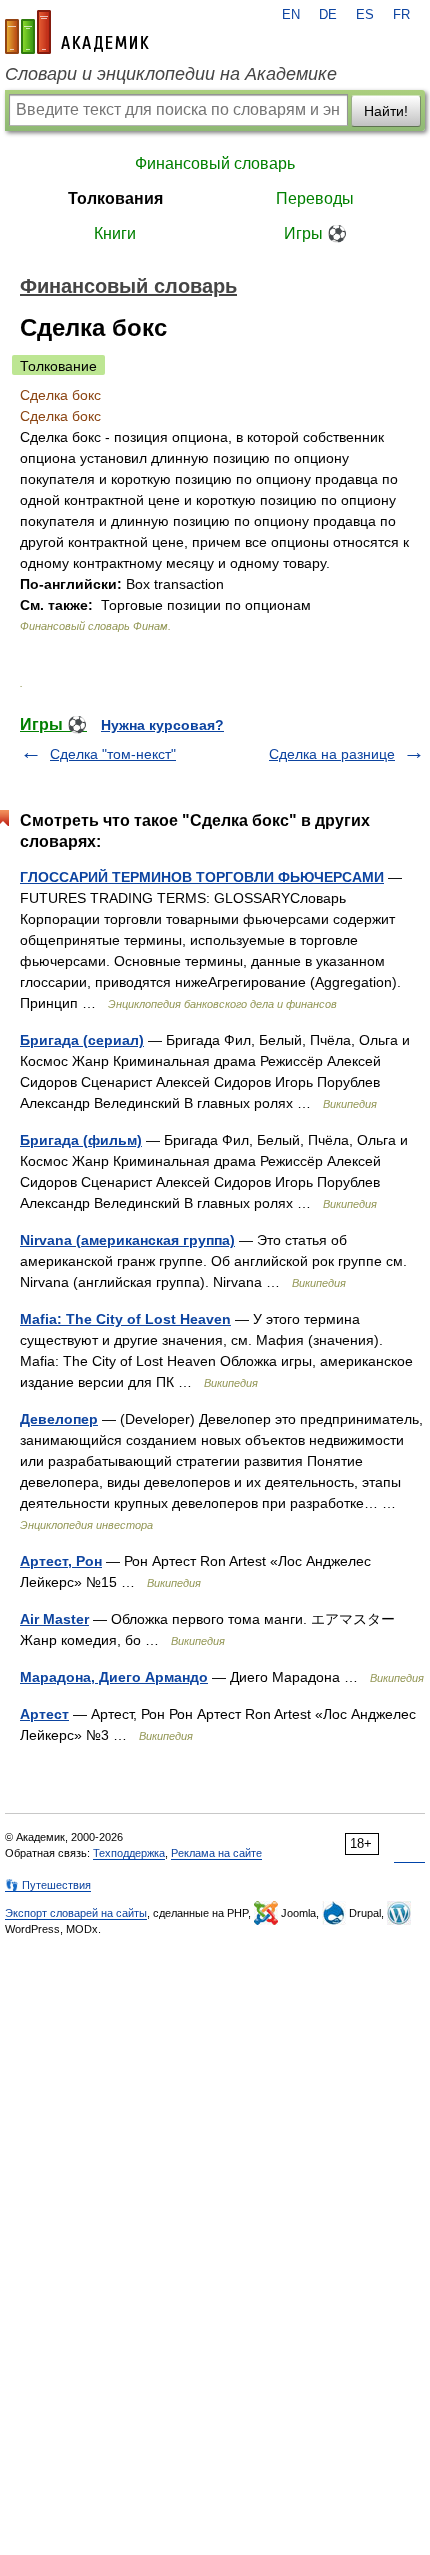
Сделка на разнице (332, 754)
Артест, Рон (61, 1561)
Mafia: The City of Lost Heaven (125, 1319)
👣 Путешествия (48, 1885)
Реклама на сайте (216, 1853)
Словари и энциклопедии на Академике (171, 74)
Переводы (315, 198)
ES (365, 15)
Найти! (386, 111)
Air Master (54, 1619)
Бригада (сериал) (82, 1040)
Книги (115, 233)
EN (291, 15)
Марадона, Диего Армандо (114, 1677)
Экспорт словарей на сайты (76, 1913)
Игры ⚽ (315, 233)
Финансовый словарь (215, 163)
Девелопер (59, 1419)
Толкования (115, 198)
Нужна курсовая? (162, 725)
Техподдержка (129, 1853)
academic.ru (77, 32)
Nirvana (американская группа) (127, 1240)
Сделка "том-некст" (113, 754)
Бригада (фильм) (81, 1140)
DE (328, 15)
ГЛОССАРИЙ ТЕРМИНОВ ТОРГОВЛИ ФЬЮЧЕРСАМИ (202, 877)
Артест (44, 1714)
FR (401, 15)
